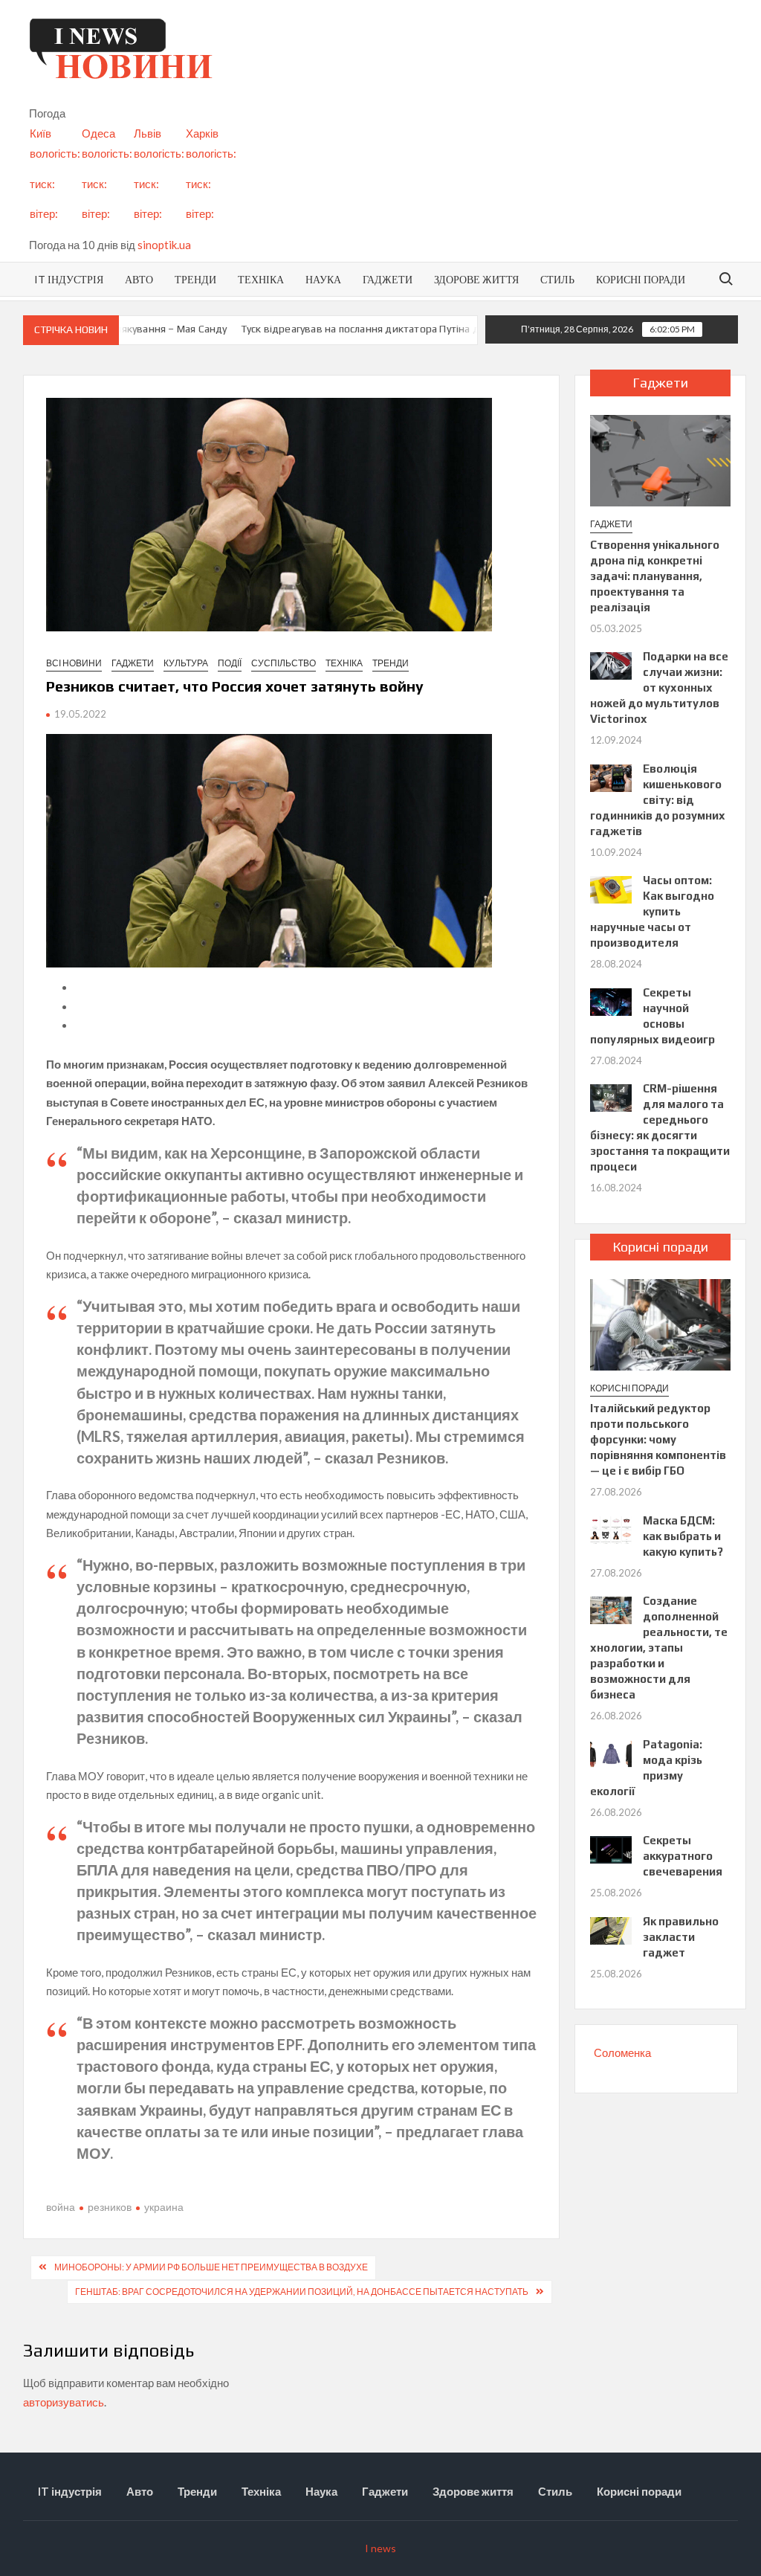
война (61, 2207)
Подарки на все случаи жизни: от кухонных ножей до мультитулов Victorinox (660, 688)
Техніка (261, 279)
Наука (323, 279)
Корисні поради (641, 279)
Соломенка (622, 2052)
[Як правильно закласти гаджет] (611, 1929)
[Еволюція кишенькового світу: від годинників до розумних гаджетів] (611, 776)
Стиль (557, 279)
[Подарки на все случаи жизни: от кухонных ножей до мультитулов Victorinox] (611, 665)
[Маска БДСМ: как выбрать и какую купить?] (611, 1528)
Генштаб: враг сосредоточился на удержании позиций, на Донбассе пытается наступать (302, 2292)
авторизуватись (64, 2402)
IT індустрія (69, 279)
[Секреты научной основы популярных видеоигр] (611, 1000)
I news (380, 2548)
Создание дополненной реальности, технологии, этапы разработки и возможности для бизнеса (659, 1648)
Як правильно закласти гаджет (681, 1937)
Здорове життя (476, 279)
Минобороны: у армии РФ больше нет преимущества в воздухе (211, 2267)
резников (110, 2207)
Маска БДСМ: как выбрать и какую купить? (683, 1536)
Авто (139, 279)
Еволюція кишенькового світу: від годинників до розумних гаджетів (658, 800)
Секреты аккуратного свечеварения (683, 1856)
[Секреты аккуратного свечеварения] (611, 1849)
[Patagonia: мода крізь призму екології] (611, 1752)
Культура (186, 663)
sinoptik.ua (164, 245)
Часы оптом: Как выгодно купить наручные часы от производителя (652, 911)
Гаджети (388, 279)
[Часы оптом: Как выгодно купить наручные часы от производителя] (611, 889)
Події (230, 663)
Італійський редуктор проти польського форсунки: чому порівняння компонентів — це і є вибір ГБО (658, 1439)
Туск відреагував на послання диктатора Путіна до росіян (354, 329)
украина (164, 2207)
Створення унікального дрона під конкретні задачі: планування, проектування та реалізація (655, 576)
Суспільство (284, 663)
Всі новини (74, 663)
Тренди (195, 279)
